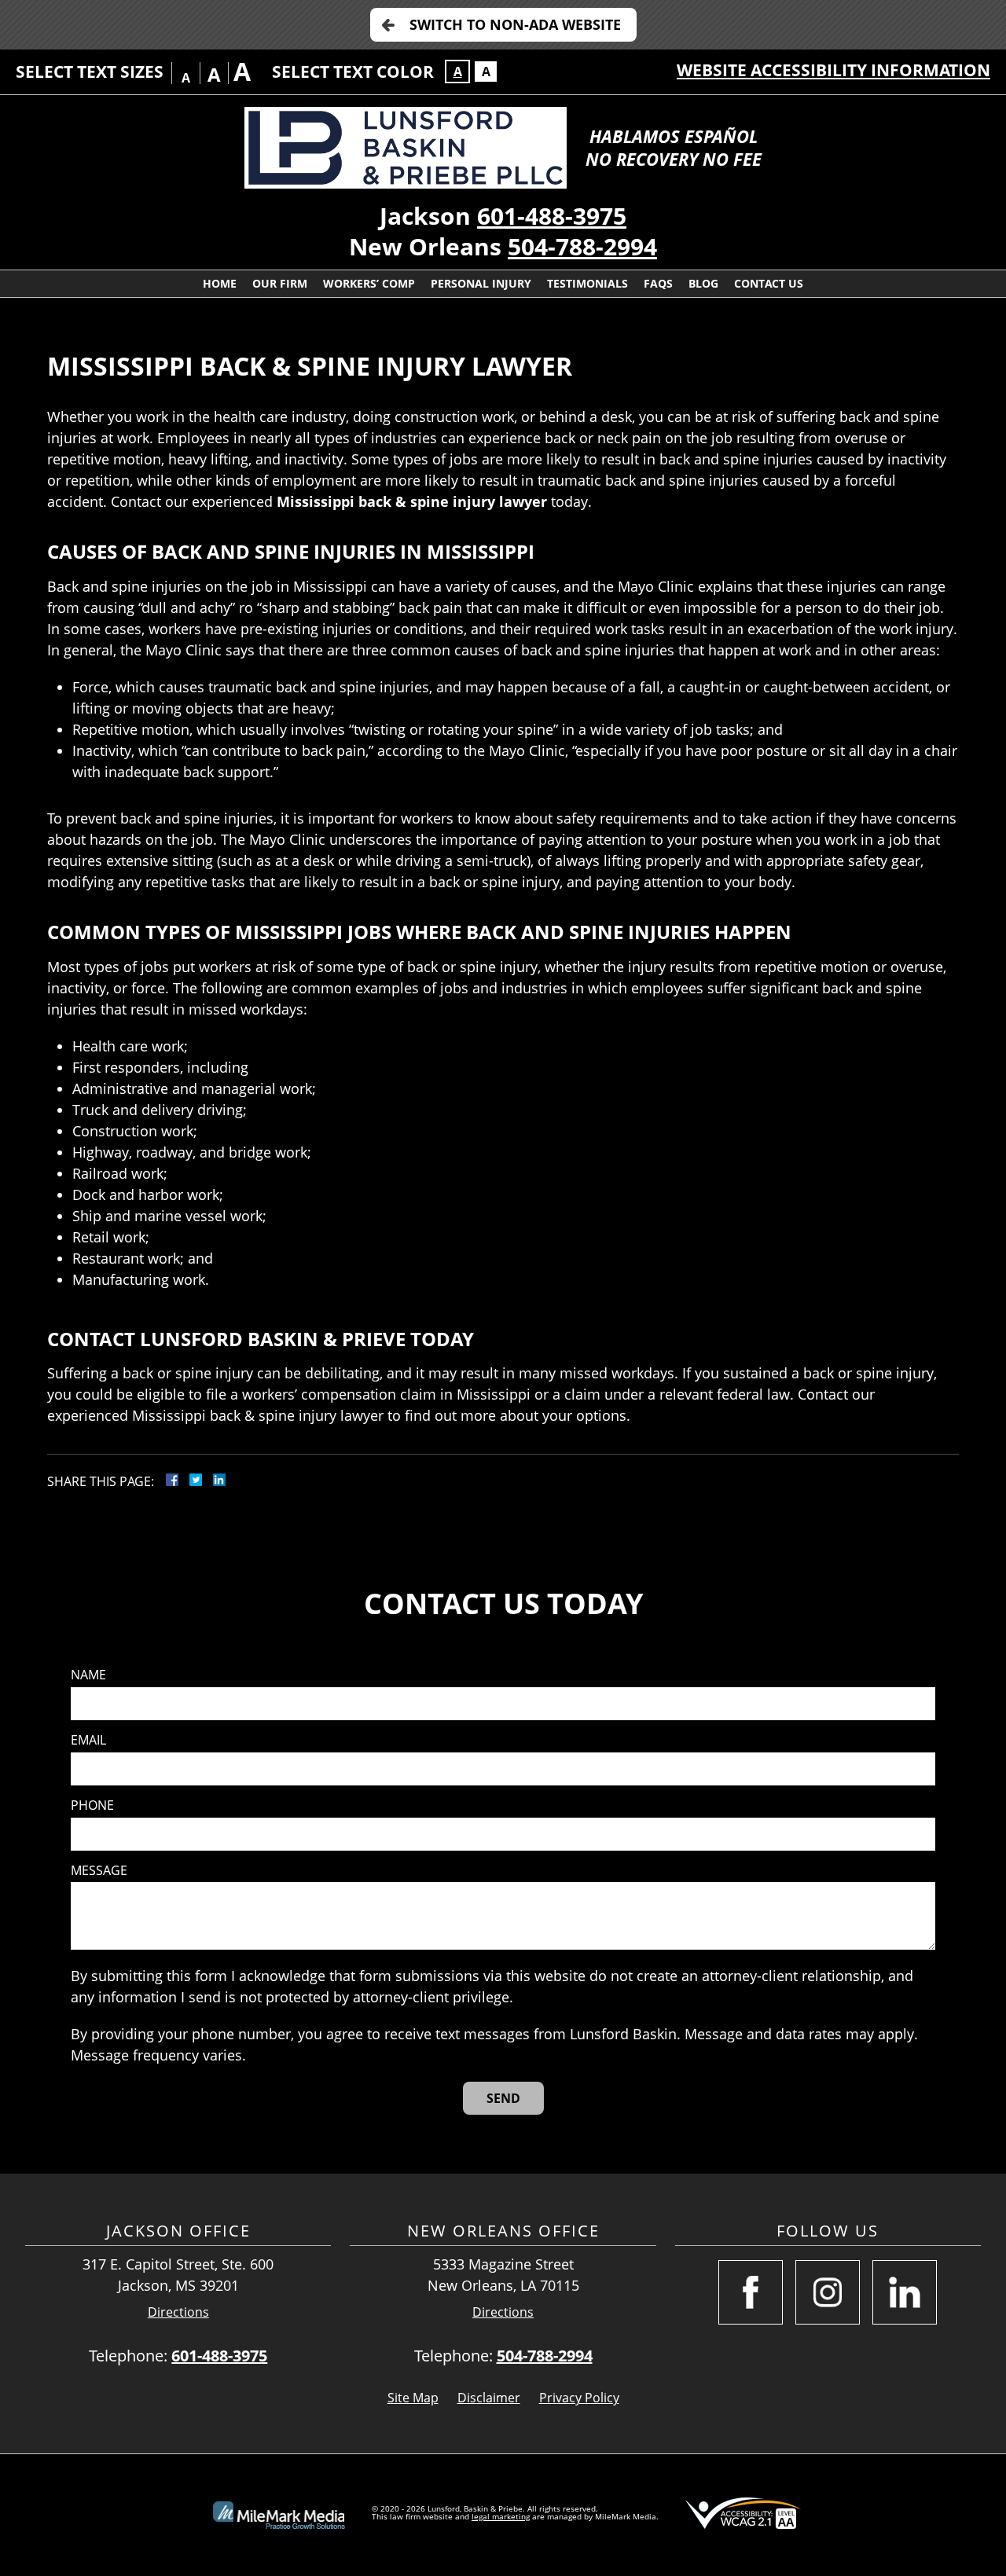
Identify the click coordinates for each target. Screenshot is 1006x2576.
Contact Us (769, 283)
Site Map (413, 2398)
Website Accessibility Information (833, 70)
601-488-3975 (552, 216)
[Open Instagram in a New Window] (828, 2292)
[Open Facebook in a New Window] (751, 2292)
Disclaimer (489, 2398)
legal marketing (501, 2516)
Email (88, 1740)
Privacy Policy (579, 2398)
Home (220, 283)
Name (88, 1675)
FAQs (658, 283)
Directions (178, 2312)
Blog (703, 283)
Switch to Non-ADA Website (515, 24)
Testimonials (587, 283)
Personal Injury (481, 283)
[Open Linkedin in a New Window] (905, 2292)
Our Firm (280, 283)
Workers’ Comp (369, 283)
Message (99, 1871)
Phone (92, 1805)
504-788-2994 (582, 246)
